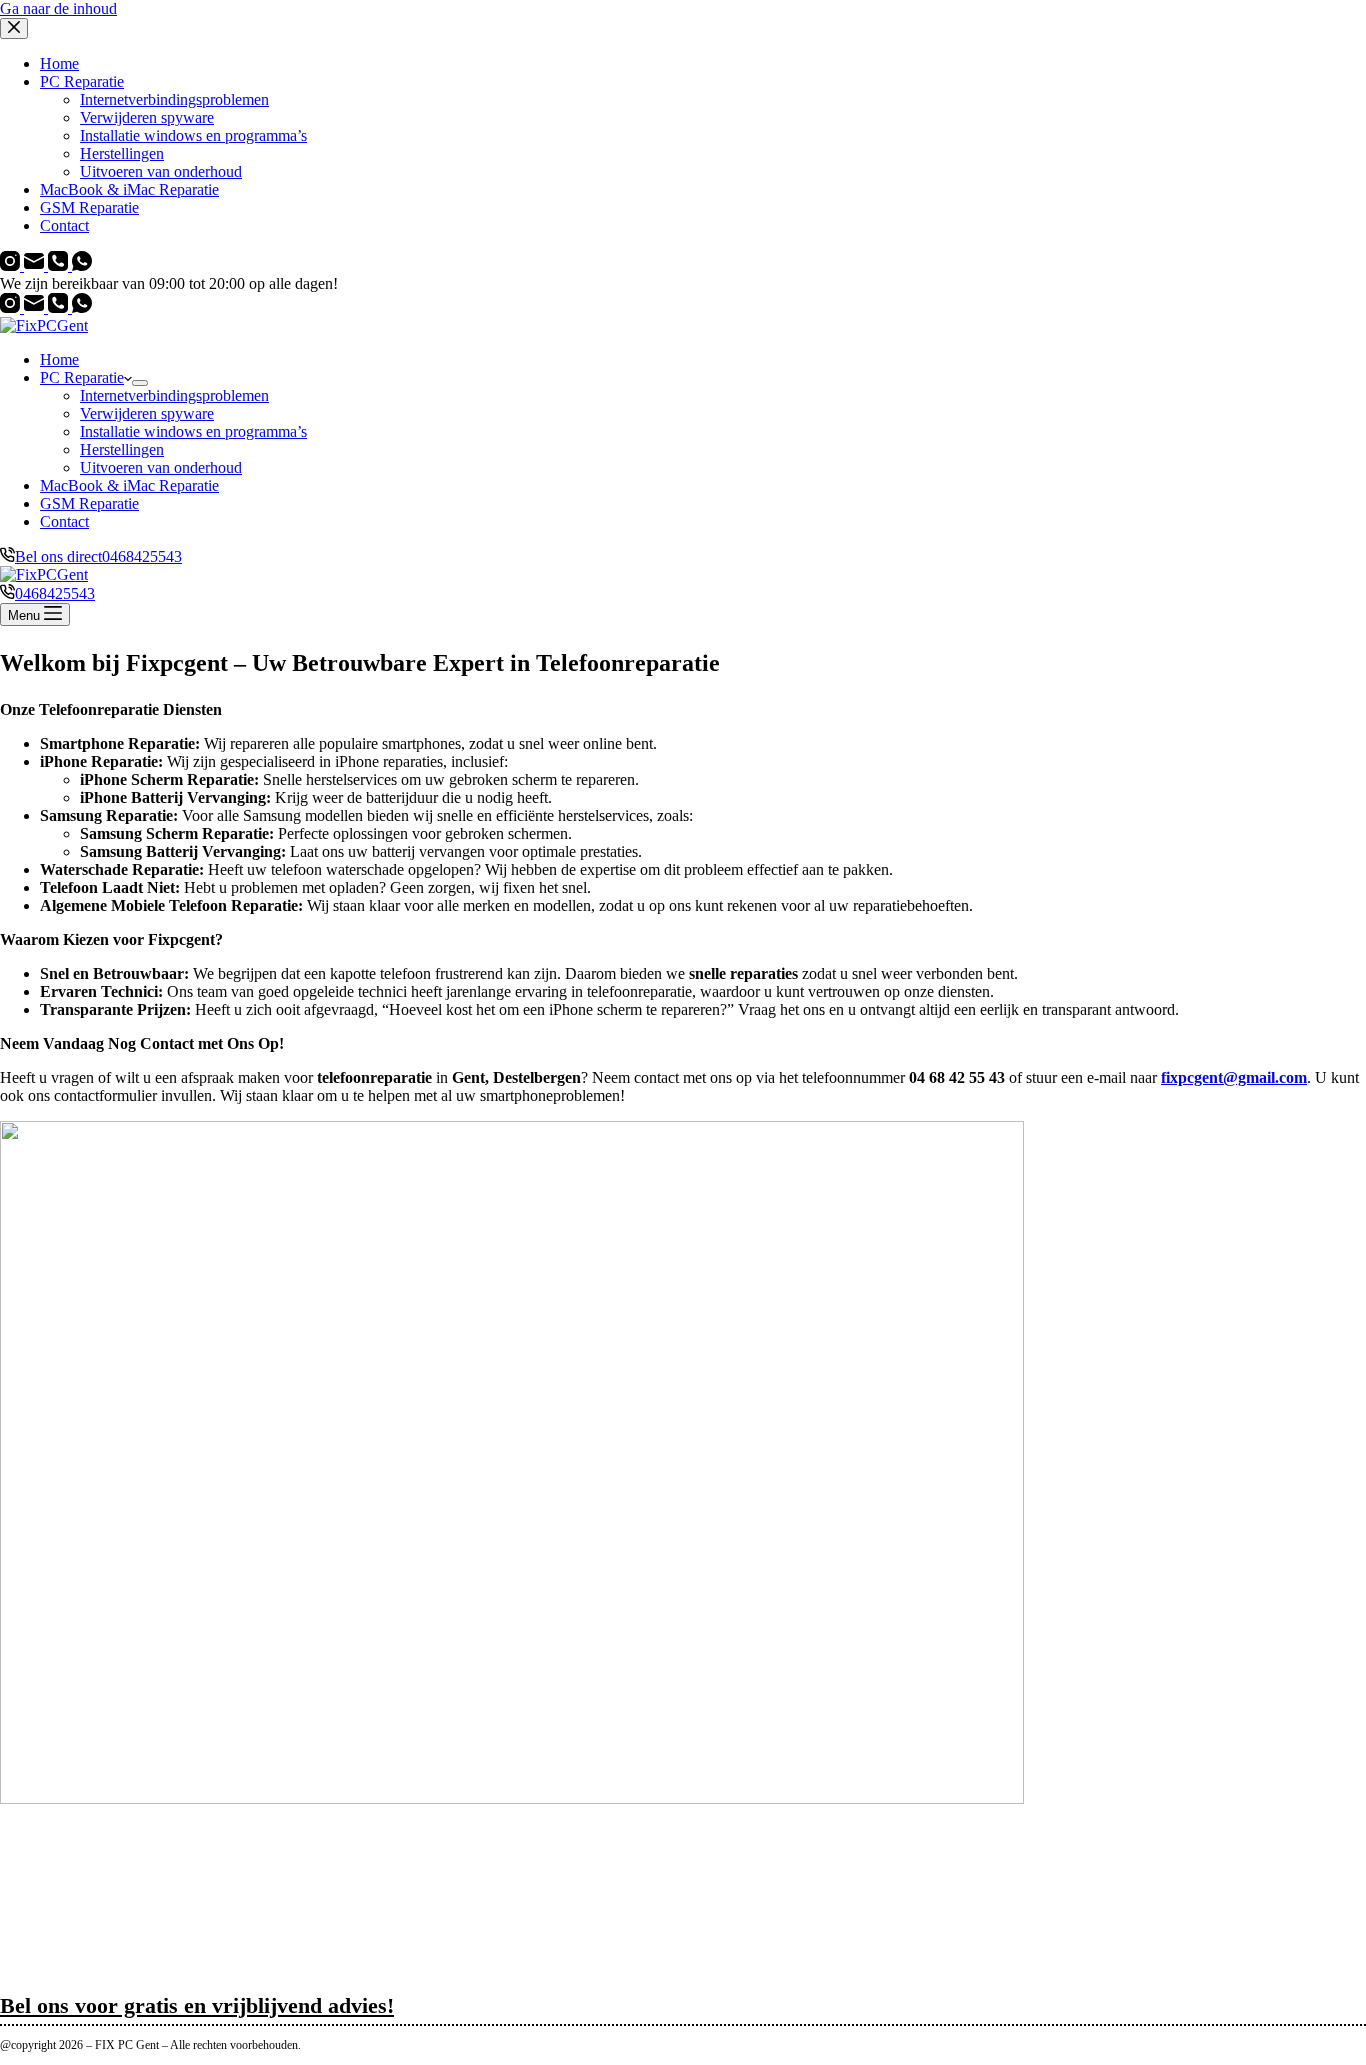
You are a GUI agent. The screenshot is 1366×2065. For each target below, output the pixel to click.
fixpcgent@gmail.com (1234, 1077)
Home (59, 359)
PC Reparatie (82, 377)
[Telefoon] (60, 307)
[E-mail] (36, 307)
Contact (64, 521)
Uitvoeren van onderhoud (161, 467)
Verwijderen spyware (147, 413)
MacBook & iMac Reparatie (129, 485)
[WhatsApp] (82, 307)
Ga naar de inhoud (58, 8)
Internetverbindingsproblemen (174, 395)
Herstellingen (122, 449)
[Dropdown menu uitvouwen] (140, 383)
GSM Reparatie (89, 503)
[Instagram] (12, 307)
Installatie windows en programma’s (193, 431)
